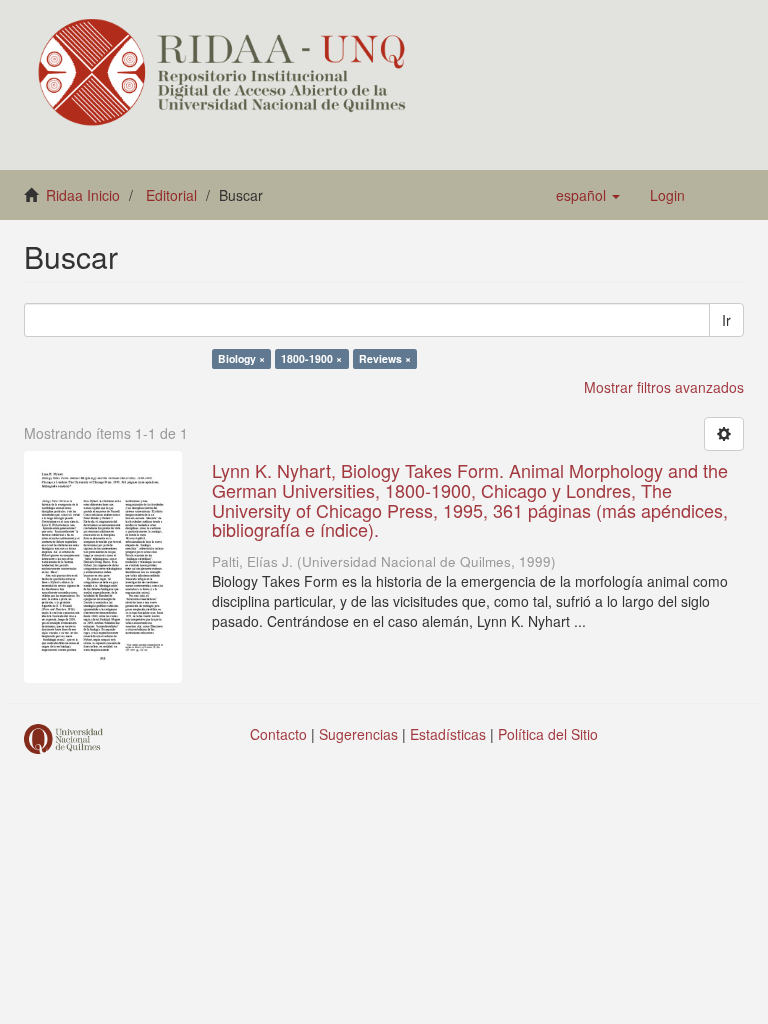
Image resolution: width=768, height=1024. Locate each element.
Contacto (278, 734)
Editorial (171, 195)
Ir (726, 320)
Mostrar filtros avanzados (664, 387)
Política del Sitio (548, 734)
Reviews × (385, 358)
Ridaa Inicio (83, 195)
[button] (588, 195)
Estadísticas (448, 734)
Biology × (241, 358)
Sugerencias (358, 734)
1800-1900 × (311, 358)
